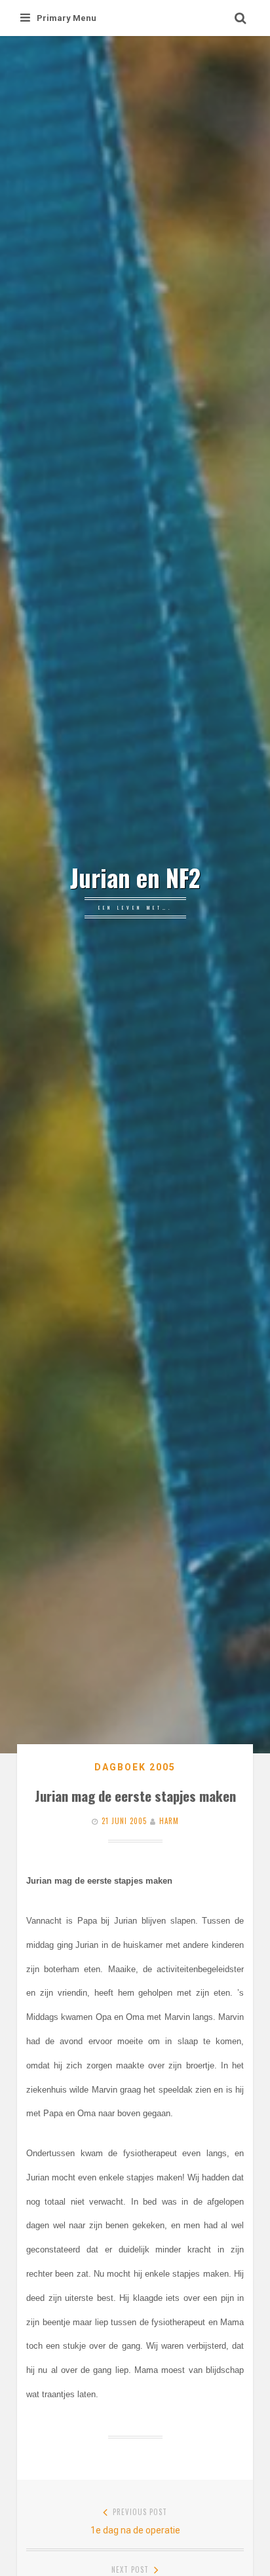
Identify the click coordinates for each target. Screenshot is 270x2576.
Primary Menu (67, 18)
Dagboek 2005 (135, 1767)
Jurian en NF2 (135, 878)
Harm (169, 1821)
